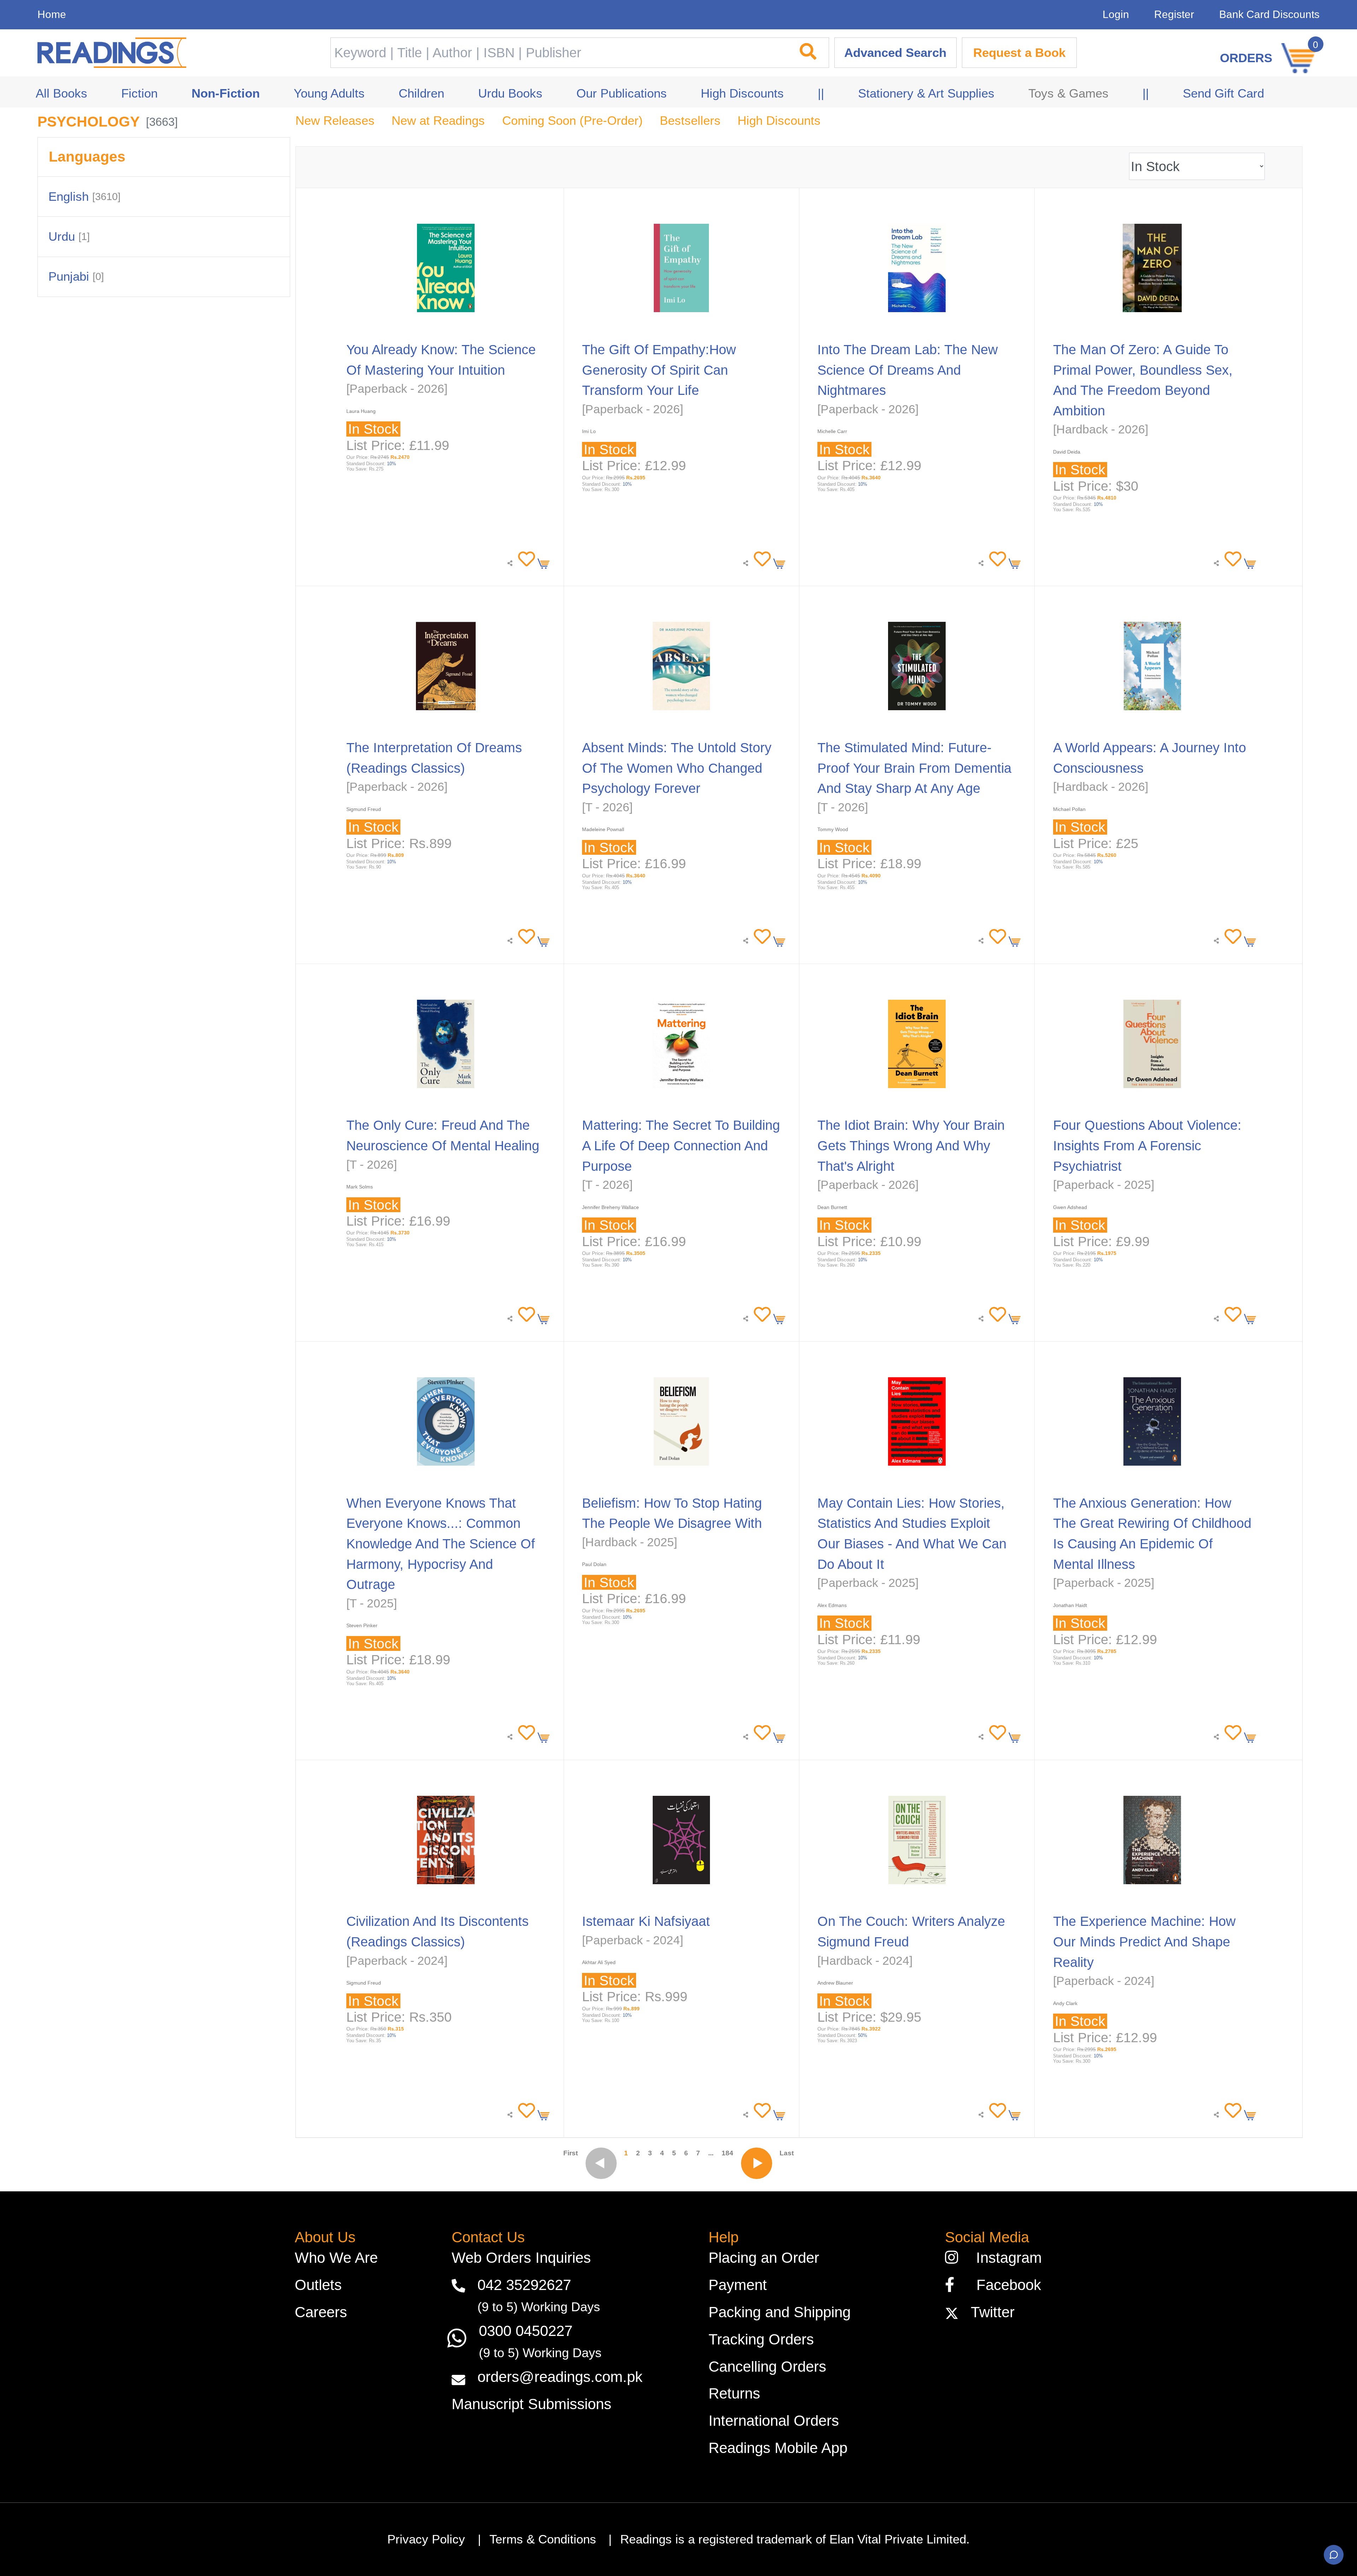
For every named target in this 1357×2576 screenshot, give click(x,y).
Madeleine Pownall (603, 829)
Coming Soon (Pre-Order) (572, 121)
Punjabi (76, 276)
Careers (321, 2312)
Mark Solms (360, 1187)
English (84, 197)
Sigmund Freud (364, 809)
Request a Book (1019, 53)
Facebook (1002, 2285)
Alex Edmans (832, 1605)
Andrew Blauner (835, 1983)
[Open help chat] (1334, 2555)
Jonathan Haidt (1070, 1605)
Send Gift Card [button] (1223, 93)
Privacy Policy (426, 2539)
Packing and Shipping (780, 2312)
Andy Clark (1065, 2003)
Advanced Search (895, 53)
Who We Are (336, 2258)
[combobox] (558, 53)
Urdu (69, 236)
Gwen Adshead (1070, 1207)
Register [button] (1174, 14)
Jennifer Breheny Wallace (610, 1207)
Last (787, 2153)
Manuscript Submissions (531, 2404)
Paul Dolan (594, 1564)
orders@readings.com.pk (560, 2377)
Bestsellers (690, 121)
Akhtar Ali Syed (599, 1962)
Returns (734, 2393)
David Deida (1067, 452)
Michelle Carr (832, 431)
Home (52, 14)
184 (727, 2153)
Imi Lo (589, 431)
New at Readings (438, 121)
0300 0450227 (526, 2331)
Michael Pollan (1069, 809)
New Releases (335, 121)
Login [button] (1116, 14)
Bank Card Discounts (1269, 14)
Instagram (1005, 2258)
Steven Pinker (362, 1625)
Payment (738, 2285)
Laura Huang (361, 411)
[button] (524, 559)
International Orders (774, 2421)
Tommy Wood (833, 829)
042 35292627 (524, 2285)
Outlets (318, 2285)
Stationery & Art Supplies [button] (926, 93)
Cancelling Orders (767, 2367)
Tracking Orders (761, 2339)
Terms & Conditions (543, 2539)
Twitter (988, 2312)
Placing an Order (764, 2258)
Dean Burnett (832, 1207)
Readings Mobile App (778, 2448)
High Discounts (779, 121)
